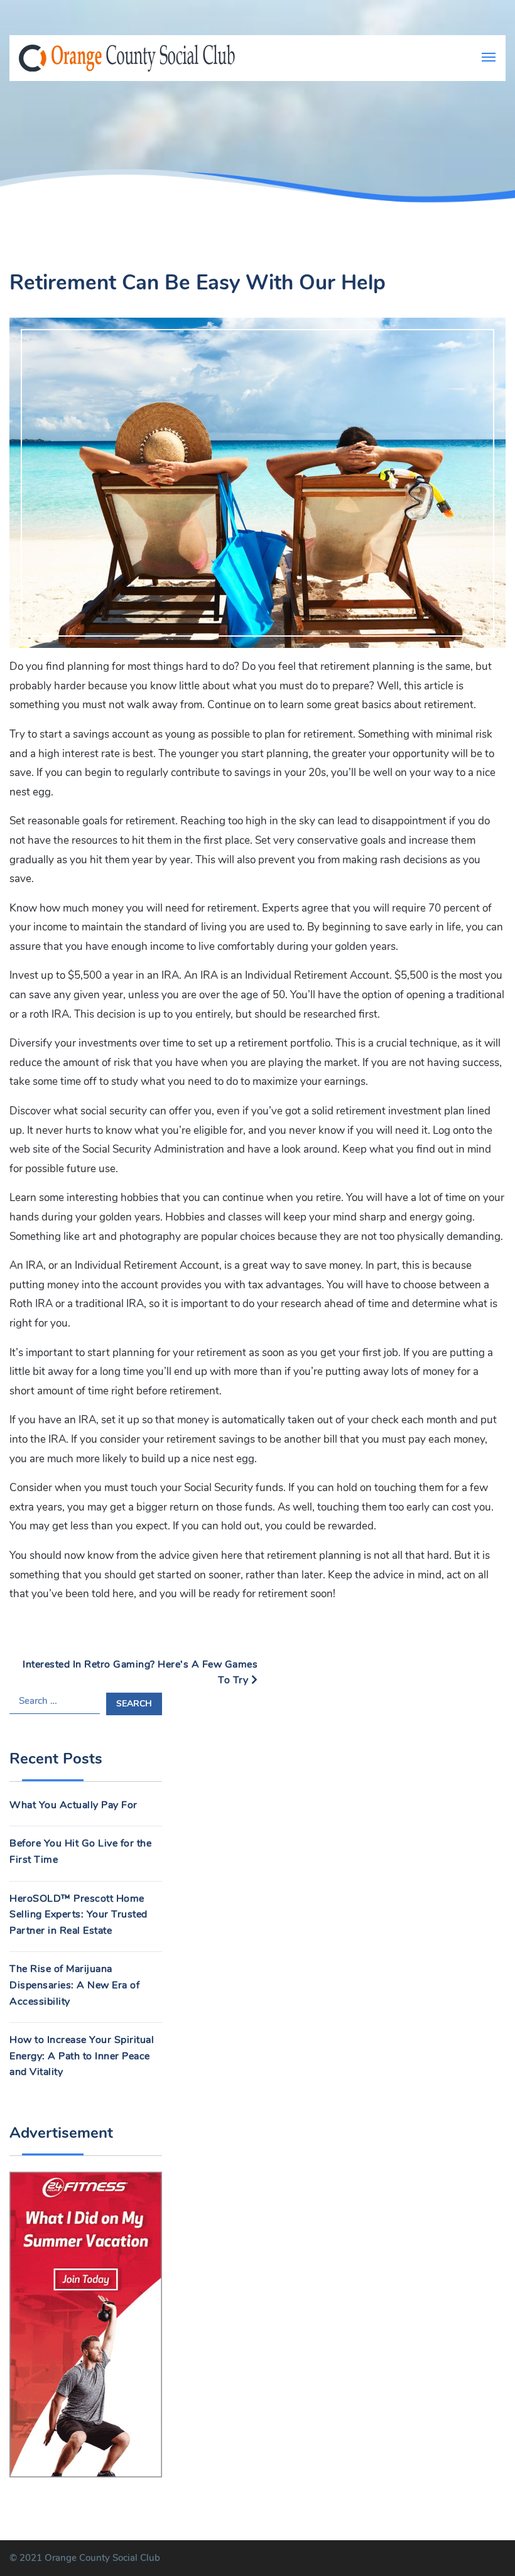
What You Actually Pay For (73, 1805)
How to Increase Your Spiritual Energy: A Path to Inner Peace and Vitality (82, 2056)
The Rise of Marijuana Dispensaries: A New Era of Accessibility (74, 1985)
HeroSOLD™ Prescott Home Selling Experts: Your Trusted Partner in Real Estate (79, 1915)
